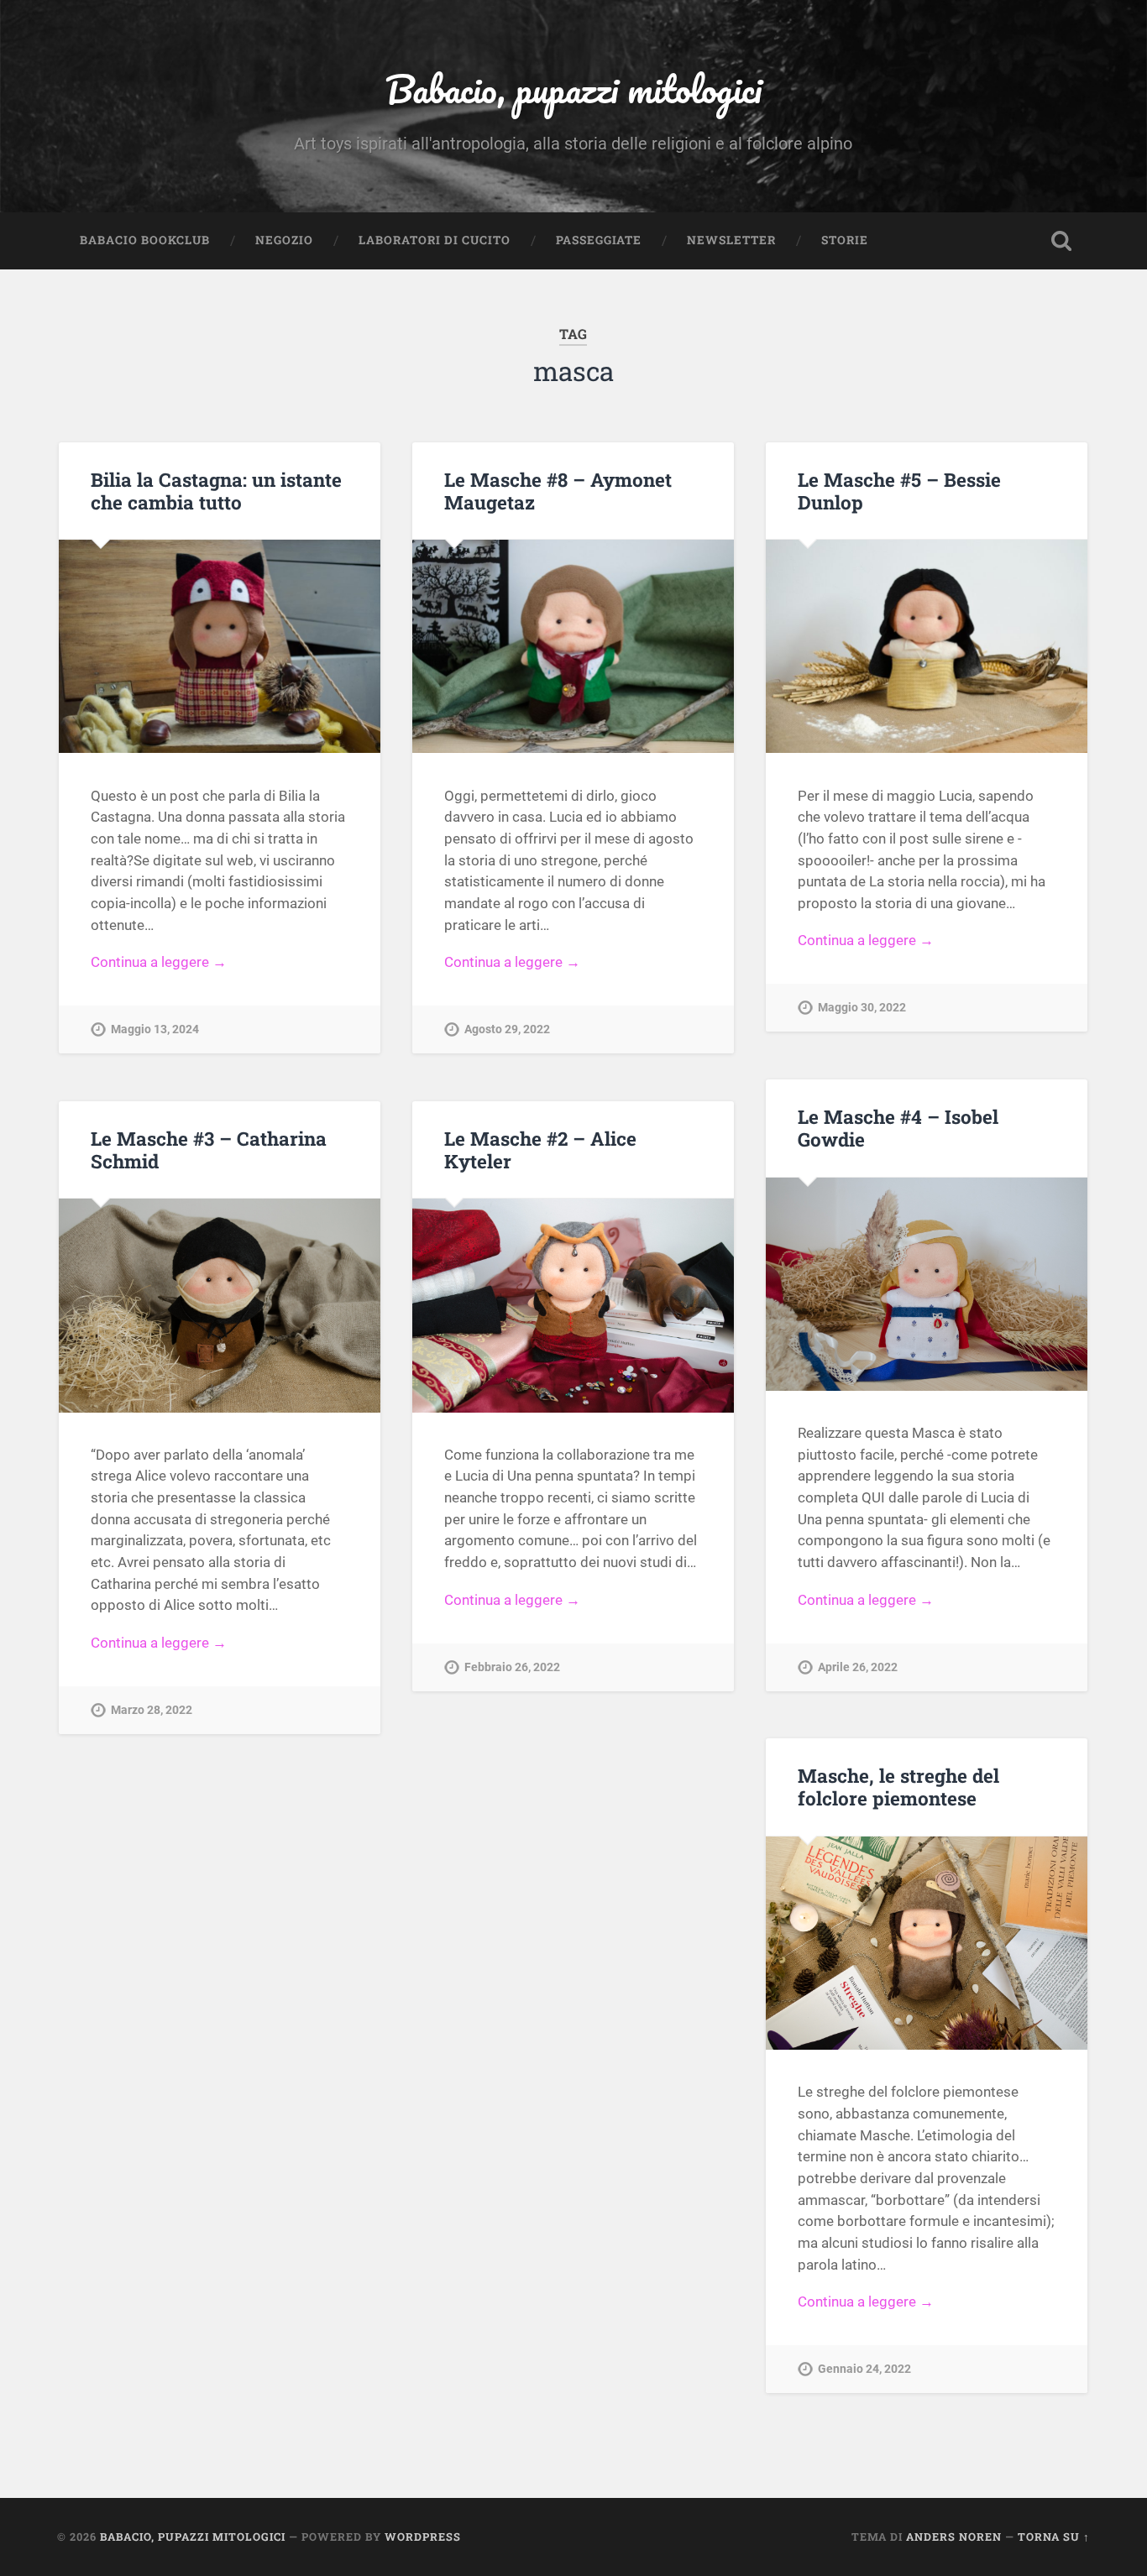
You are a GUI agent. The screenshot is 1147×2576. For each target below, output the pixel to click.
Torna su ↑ (1054, 2537)
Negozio (284, 240)
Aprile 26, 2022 (858, 1667)
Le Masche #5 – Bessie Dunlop (899, 491)
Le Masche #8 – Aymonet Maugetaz (558, 491)
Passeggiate (599, 240)
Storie (845, 240)
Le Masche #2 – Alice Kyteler (540, 1150)
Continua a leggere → (159, 962)
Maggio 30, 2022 (862, 1008)
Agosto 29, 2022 (507, 1029)
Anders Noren (954, 2537)
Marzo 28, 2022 (152, 1710)
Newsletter (731, 240)
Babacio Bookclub (145, 240)
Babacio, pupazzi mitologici (573, 89)
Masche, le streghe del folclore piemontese (898, 1787)
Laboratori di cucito (435, 240)
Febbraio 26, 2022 (512, 1667)
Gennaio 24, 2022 (864, 2369)
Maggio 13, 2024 (155, 1029)
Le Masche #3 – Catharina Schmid (209, 1150)
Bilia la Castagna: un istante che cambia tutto (216, 491)
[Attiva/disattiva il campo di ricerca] (1061, 241)
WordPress (423, 2537)
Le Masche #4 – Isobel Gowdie (898, 1128)
